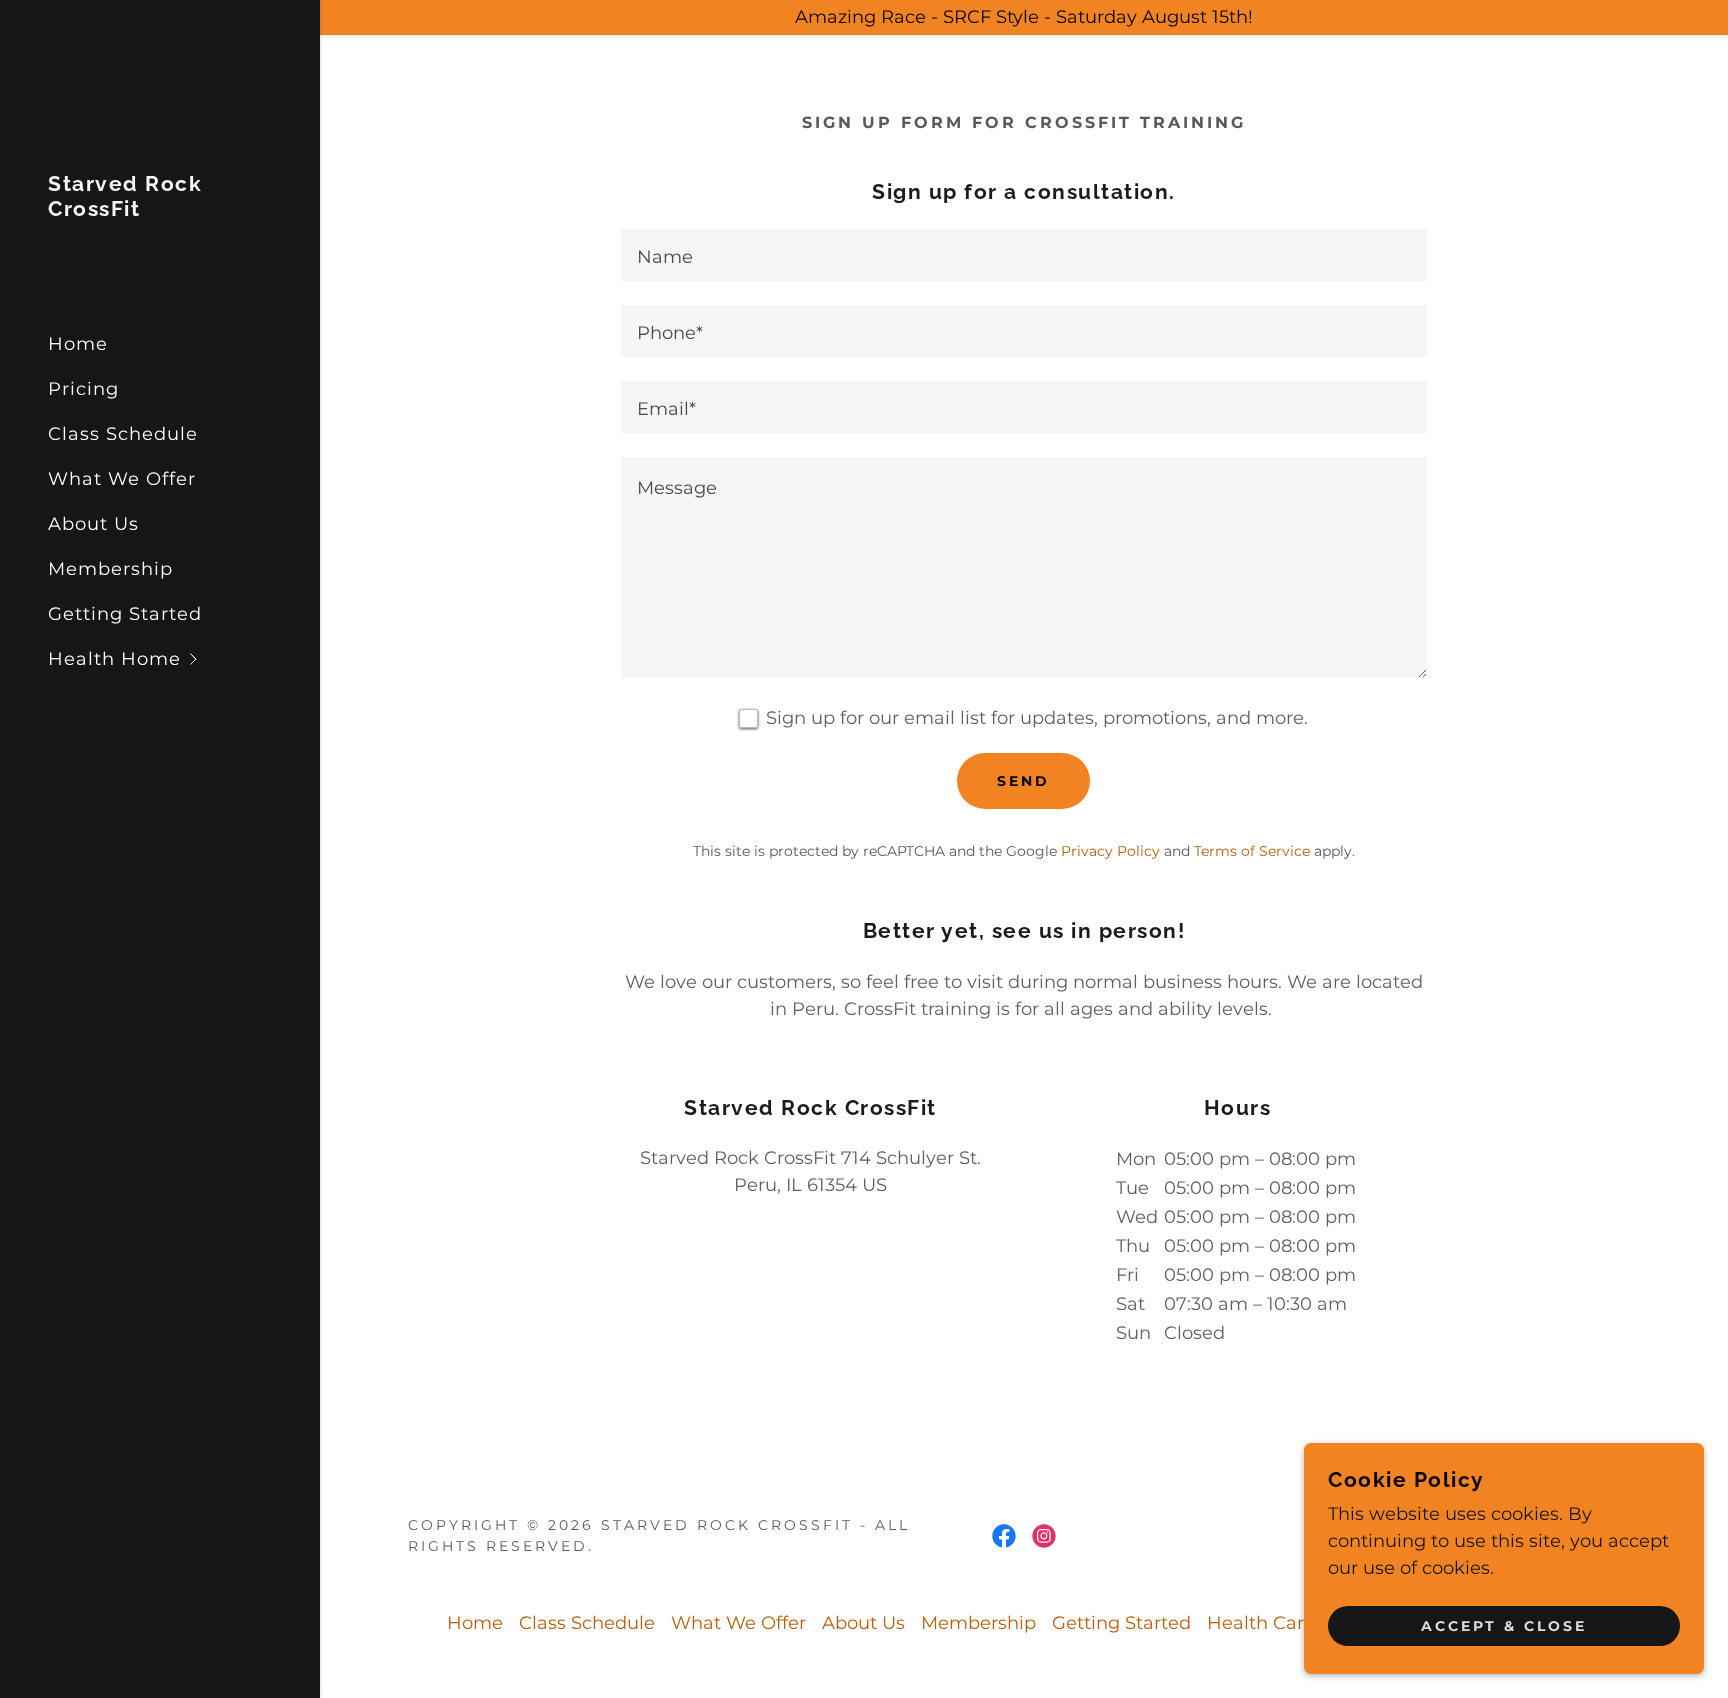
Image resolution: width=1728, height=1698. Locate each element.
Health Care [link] (1261, 1623)
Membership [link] (110, 569)
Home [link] (78, 344)
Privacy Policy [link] (1110, 851)
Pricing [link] (83, 389)
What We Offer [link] (122, 479)
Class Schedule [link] (123, 434)
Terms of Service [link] (1252, 851)
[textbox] (1023, 255)
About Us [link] (93, 524)
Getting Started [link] (125, 614)
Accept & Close (1504, 1626)
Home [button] (475, 1623)
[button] (184, 659)
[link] (160, 210)
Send (1023, 781)
